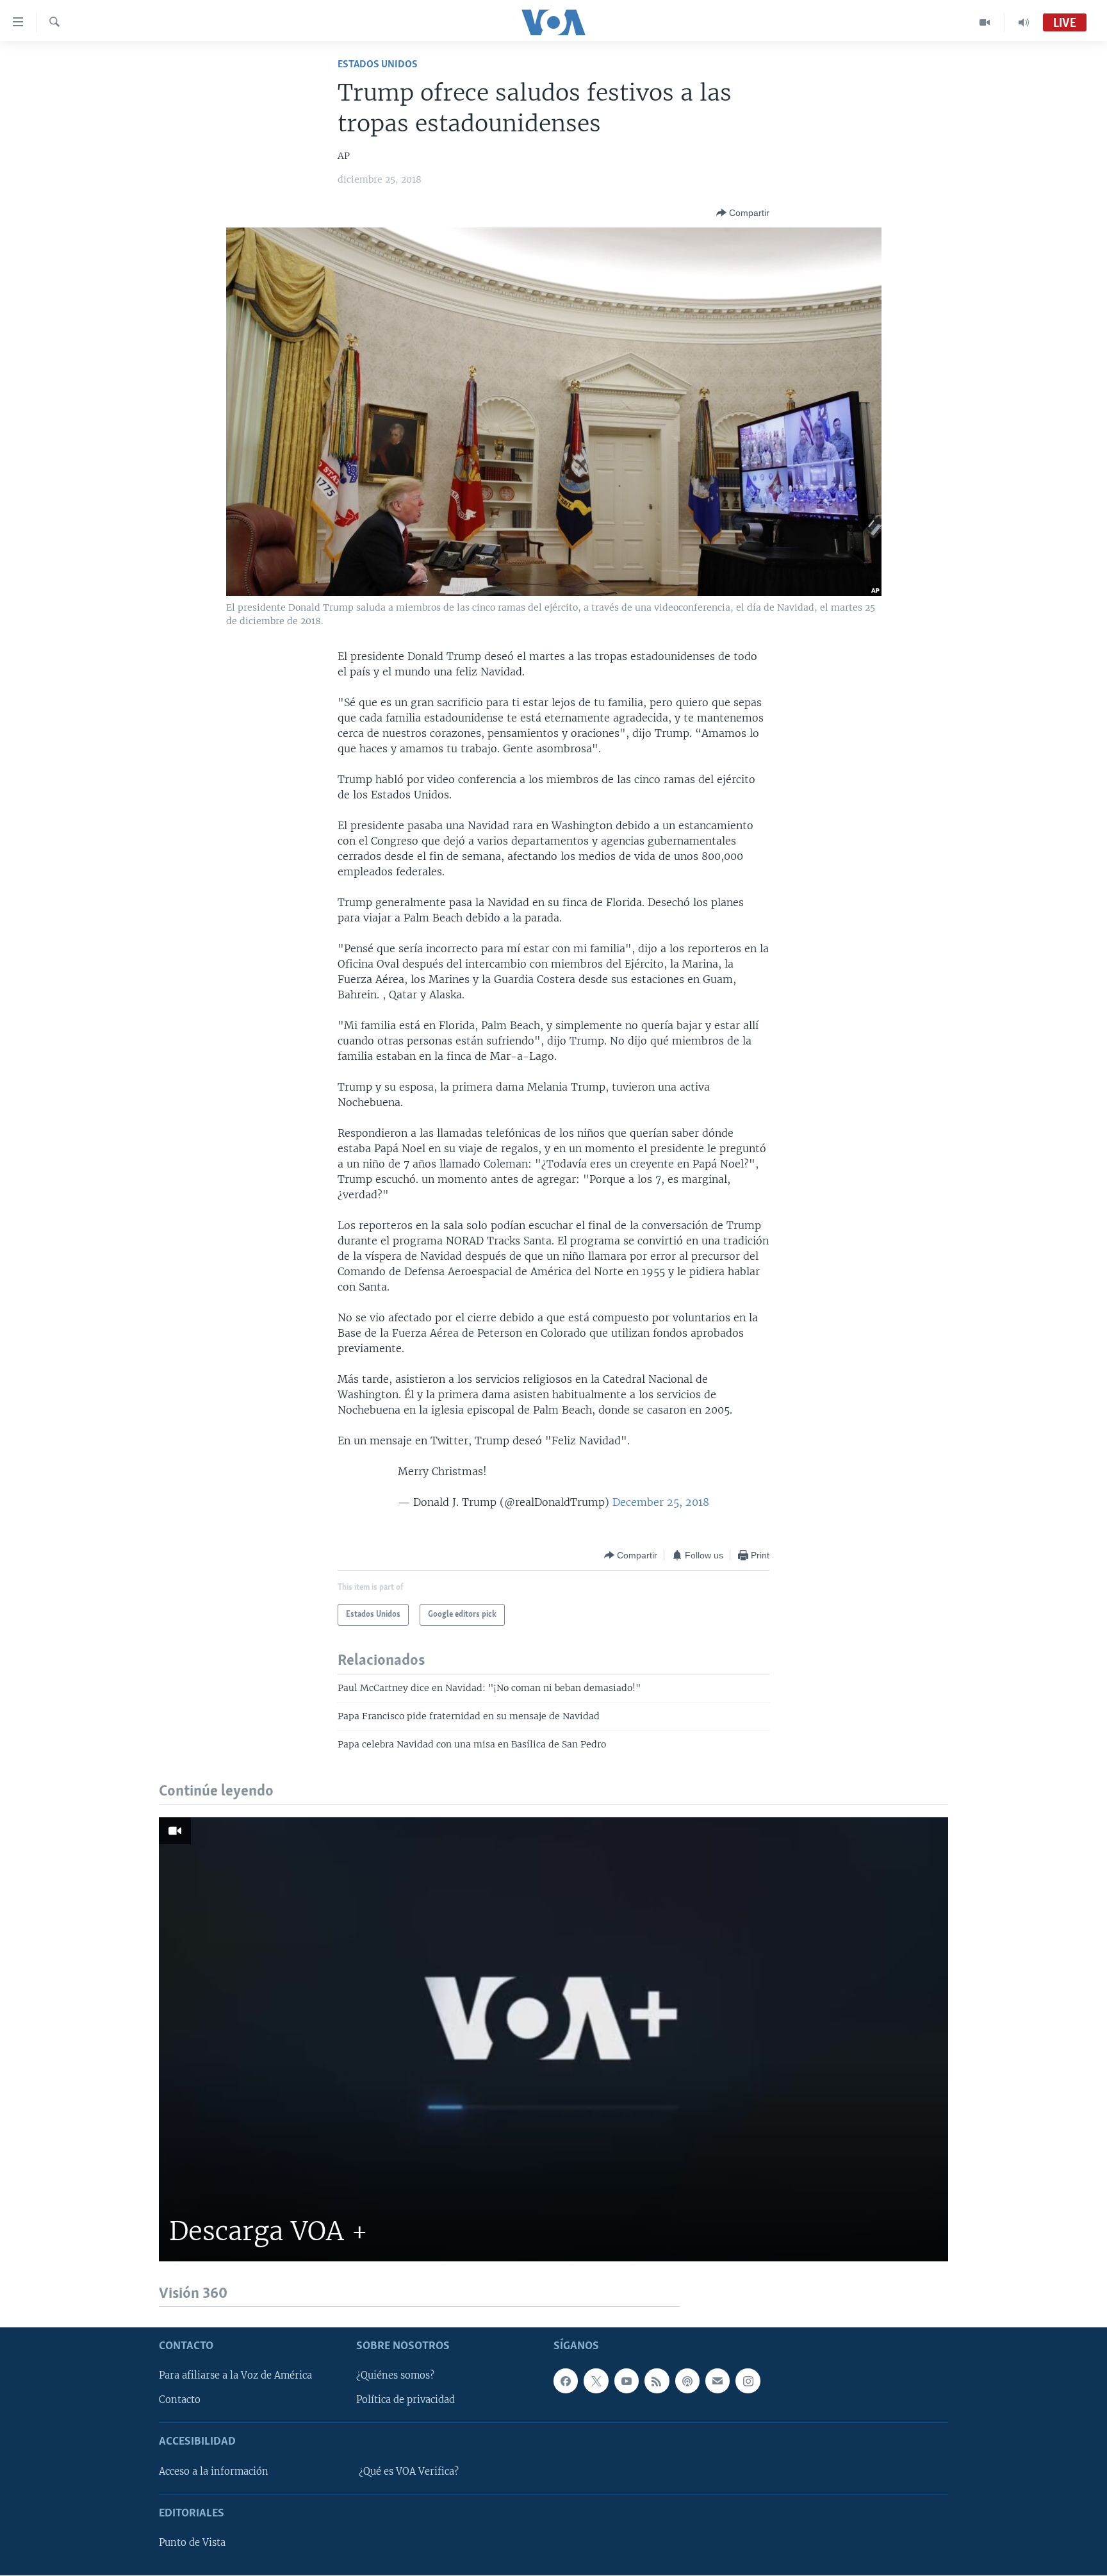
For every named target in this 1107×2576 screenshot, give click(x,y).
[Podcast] (687, 2381)
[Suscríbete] (717, 2381)
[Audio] (1024, 22)
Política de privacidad (406, 2400)
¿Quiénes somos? (395, 2376)
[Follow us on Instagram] (748, 2381)
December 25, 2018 (661, 1502)
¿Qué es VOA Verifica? (409, 2472)
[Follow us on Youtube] (627, 2381)
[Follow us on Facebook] (566, 2381)
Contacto (180, 2400)
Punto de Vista (192, 2543)
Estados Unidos (378, 64)
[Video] (985, 22)
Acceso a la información (214, 2472)
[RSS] (657, 2381)
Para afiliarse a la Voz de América (235, 2376)
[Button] (743, 213)
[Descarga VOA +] (553, 2039)
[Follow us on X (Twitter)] (596, 2381)
